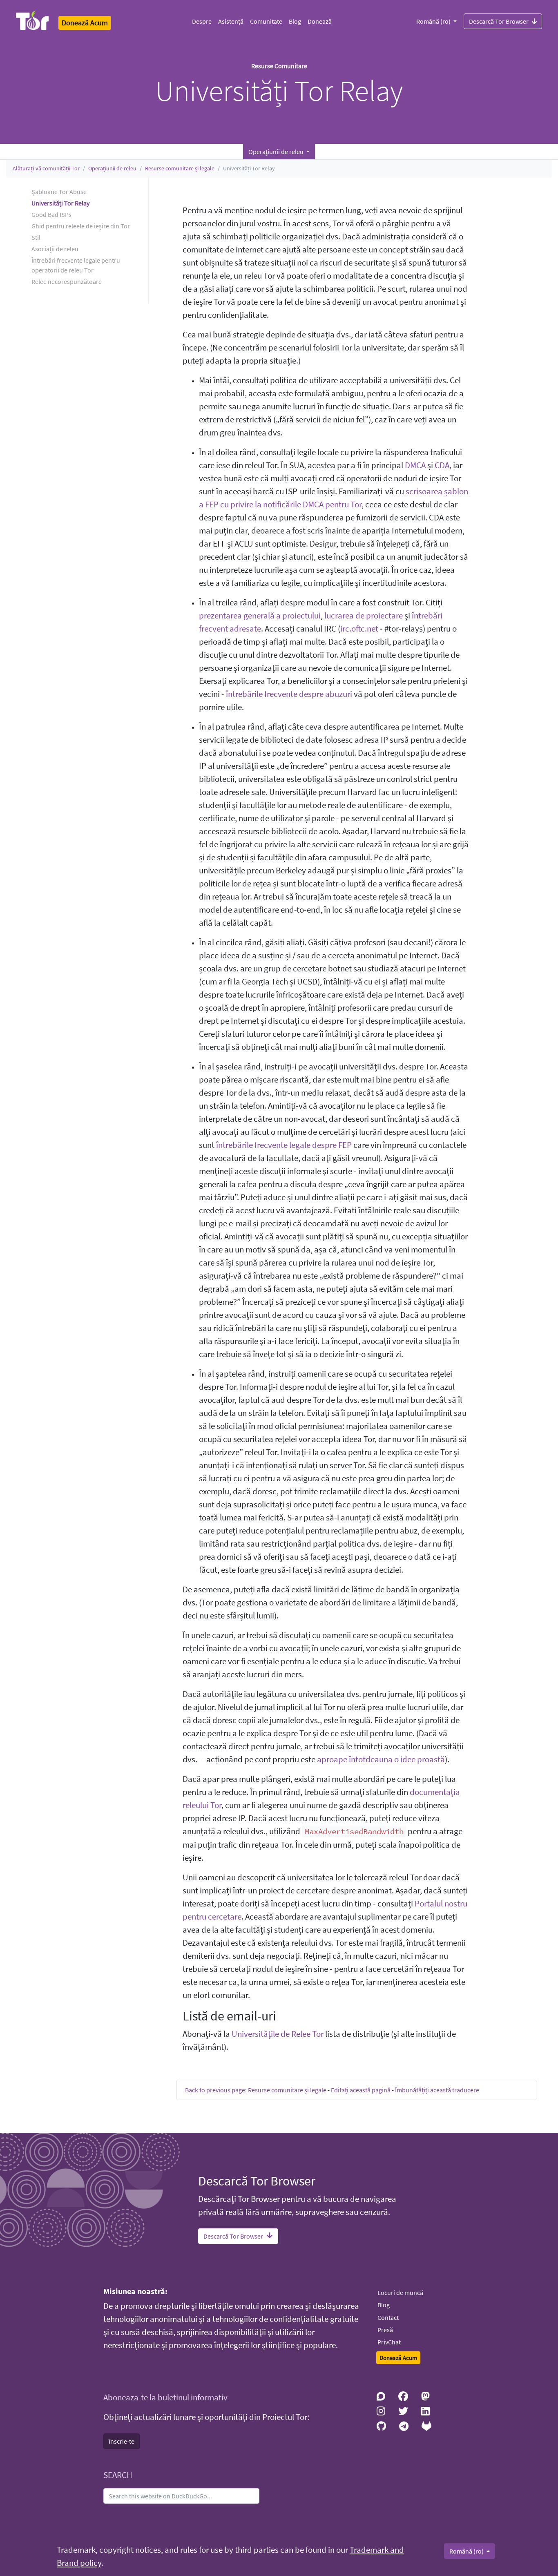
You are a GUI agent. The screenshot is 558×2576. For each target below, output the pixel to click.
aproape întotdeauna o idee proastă (381, 1759)
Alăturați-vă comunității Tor (46, 168)
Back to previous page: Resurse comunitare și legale (256, 2090)
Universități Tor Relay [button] (60, 203)
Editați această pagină (361, 2090)
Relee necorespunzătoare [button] (67, 281)
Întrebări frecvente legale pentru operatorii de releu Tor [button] (76, 265)
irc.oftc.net (359, 629)
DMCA (415, 465)
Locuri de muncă (400, 2293)
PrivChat (389, 2342)
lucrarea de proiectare (364, 616)
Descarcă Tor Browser (499, 21)
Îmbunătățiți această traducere (437, 2090)
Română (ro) (434, 21)
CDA (442, 465)
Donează (320, 21)
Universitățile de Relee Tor (278, 2034)
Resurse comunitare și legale (180, 168)
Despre (202, 21)
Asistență (231, 21)
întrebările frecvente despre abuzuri (289, 694)
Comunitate (266, 21)
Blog (295, 21)
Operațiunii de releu (112, 168)
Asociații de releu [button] (55, 249)
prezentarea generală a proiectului (260, 616)
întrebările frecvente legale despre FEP (284, 1145)
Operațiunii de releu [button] (277, 152)
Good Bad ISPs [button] (51, 214)
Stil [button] (36, 237)
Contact (388, 2317)
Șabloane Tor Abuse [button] (59, 192)
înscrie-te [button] (122, 2441)
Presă (385, 2330)
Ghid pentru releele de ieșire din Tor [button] (81, 226)
